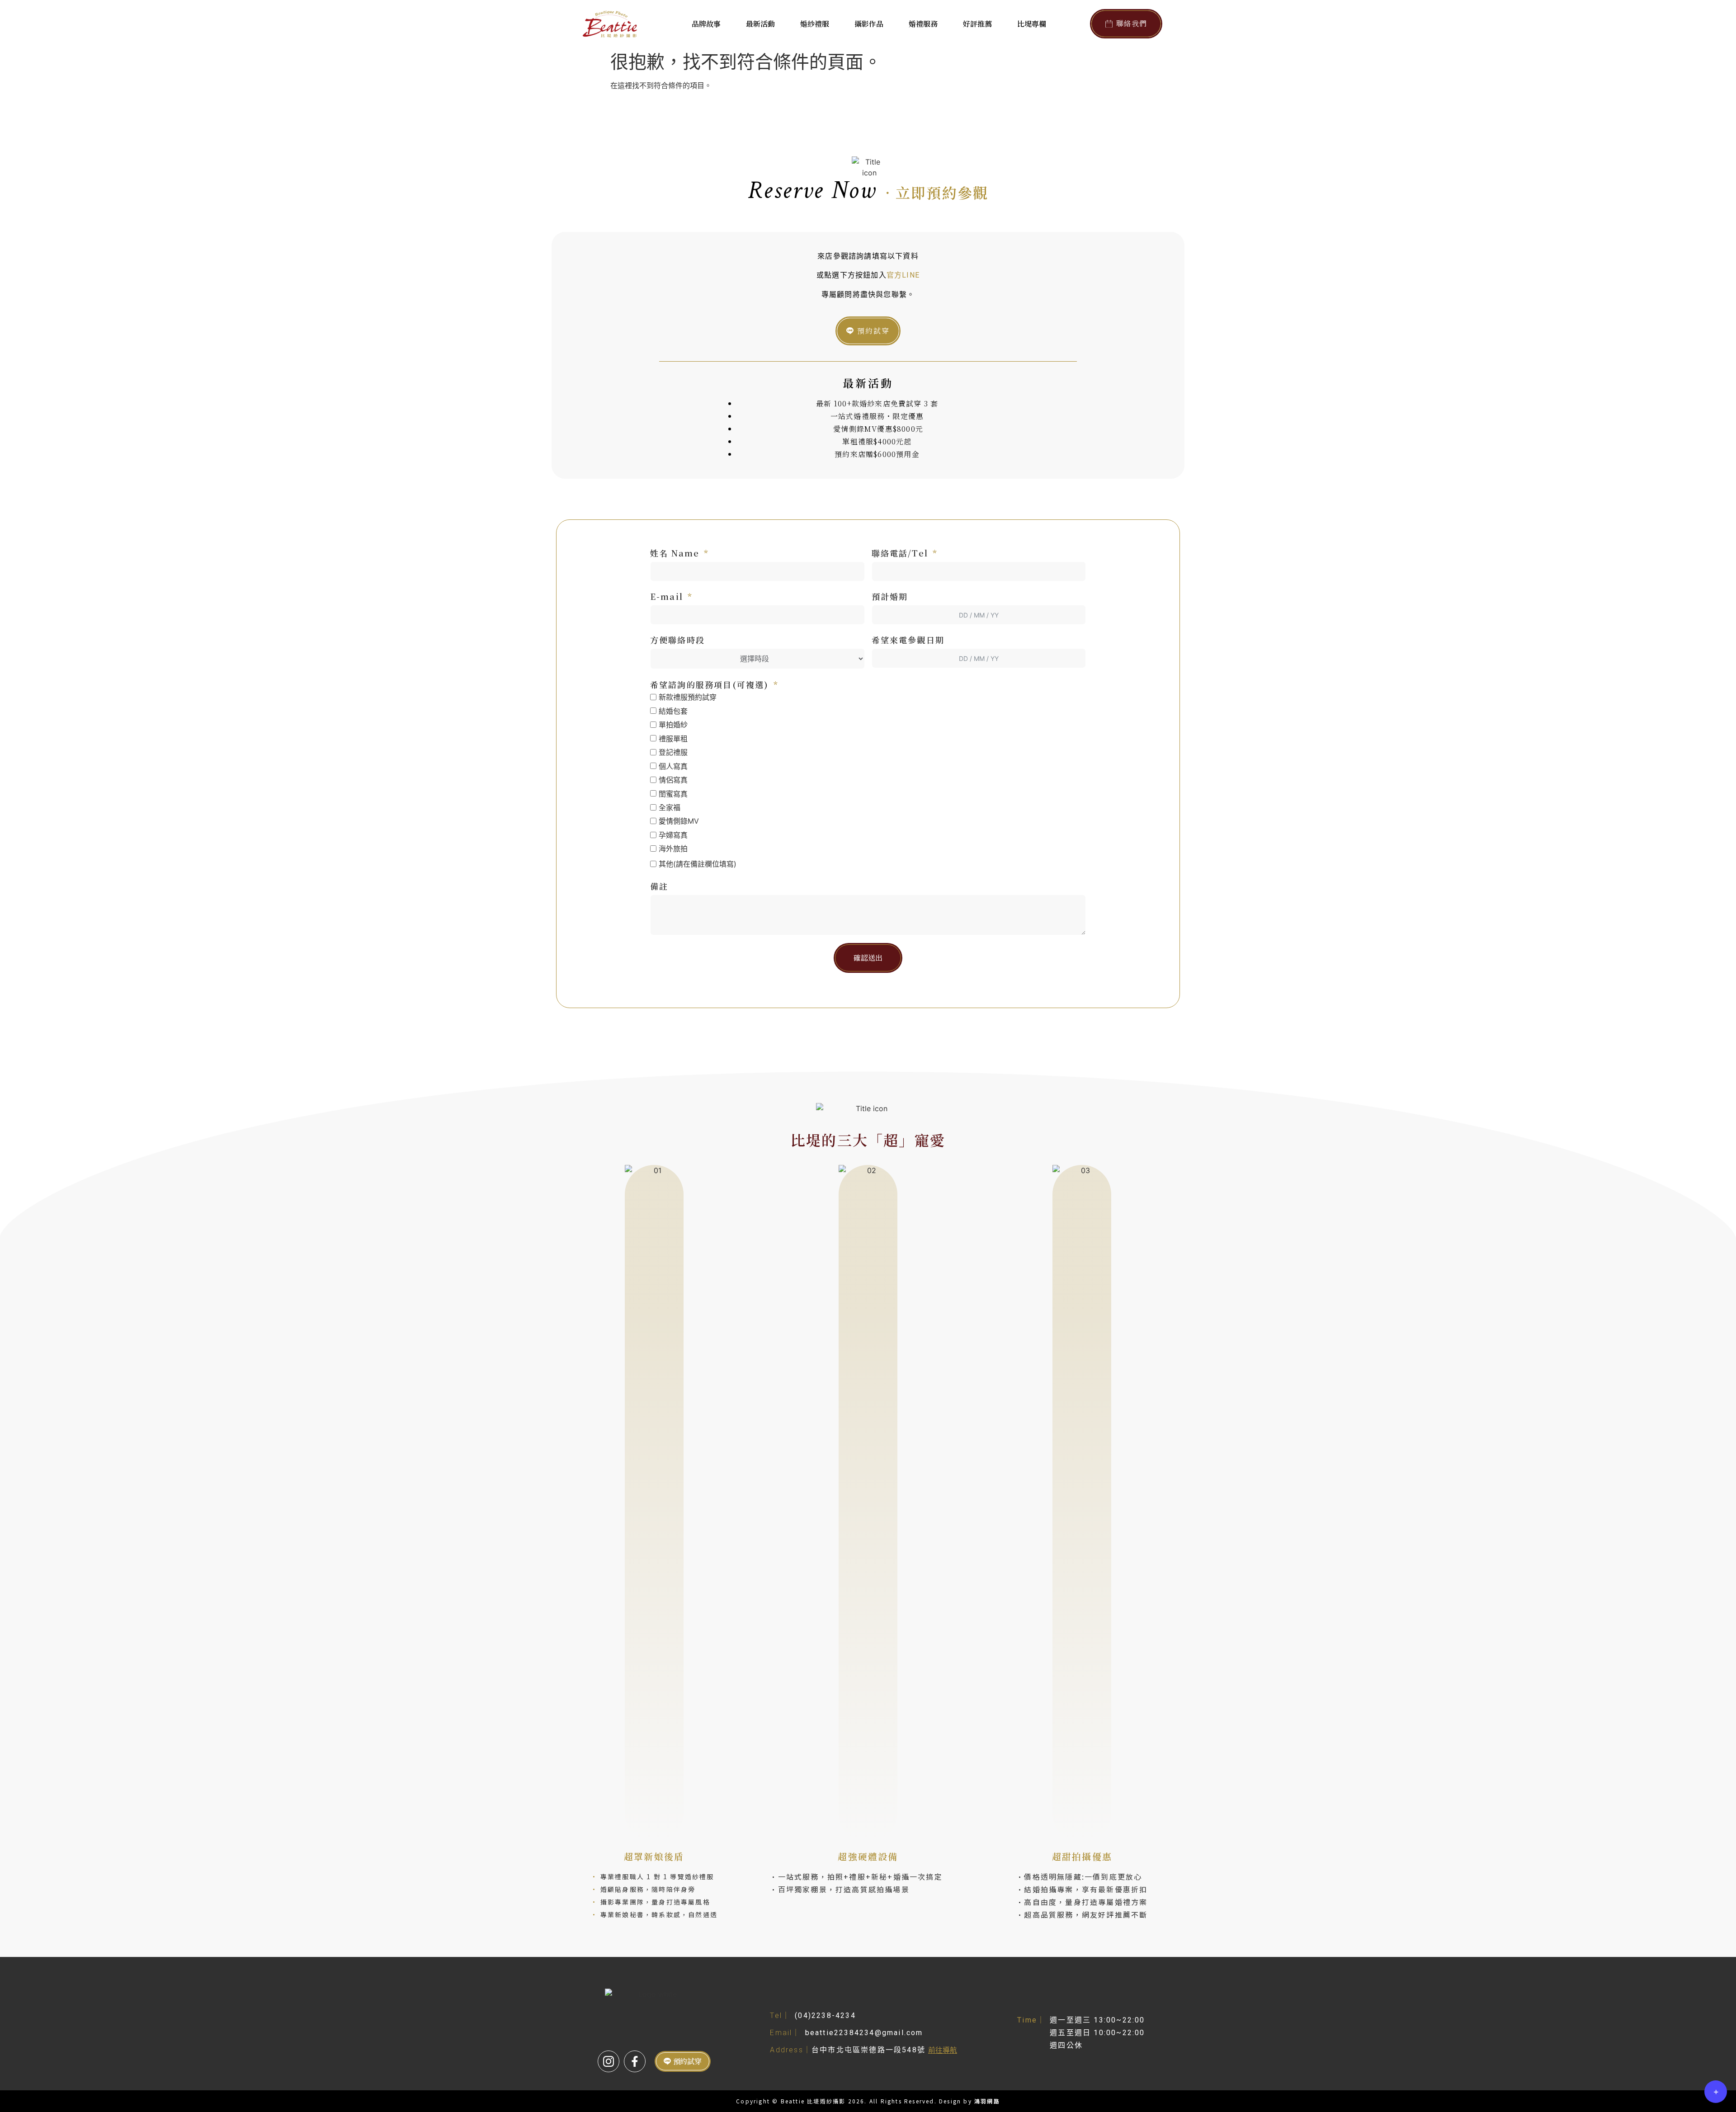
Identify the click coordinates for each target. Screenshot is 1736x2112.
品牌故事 (706, 24)
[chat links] (1716, 2092)
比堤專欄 (1032, 24)
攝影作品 (869, 24)
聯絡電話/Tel (900, 553)
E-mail (667, 596)
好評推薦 (977, 24)
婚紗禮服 (815, 24)
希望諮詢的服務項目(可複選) (710, 684)
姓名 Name (675, 553)
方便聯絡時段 (677, 640)
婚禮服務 (923, 24)
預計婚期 (890, 596)
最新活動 (760, 24)
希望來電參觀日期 (908, 640)
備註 (659, 886)
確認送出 (868, 958)
